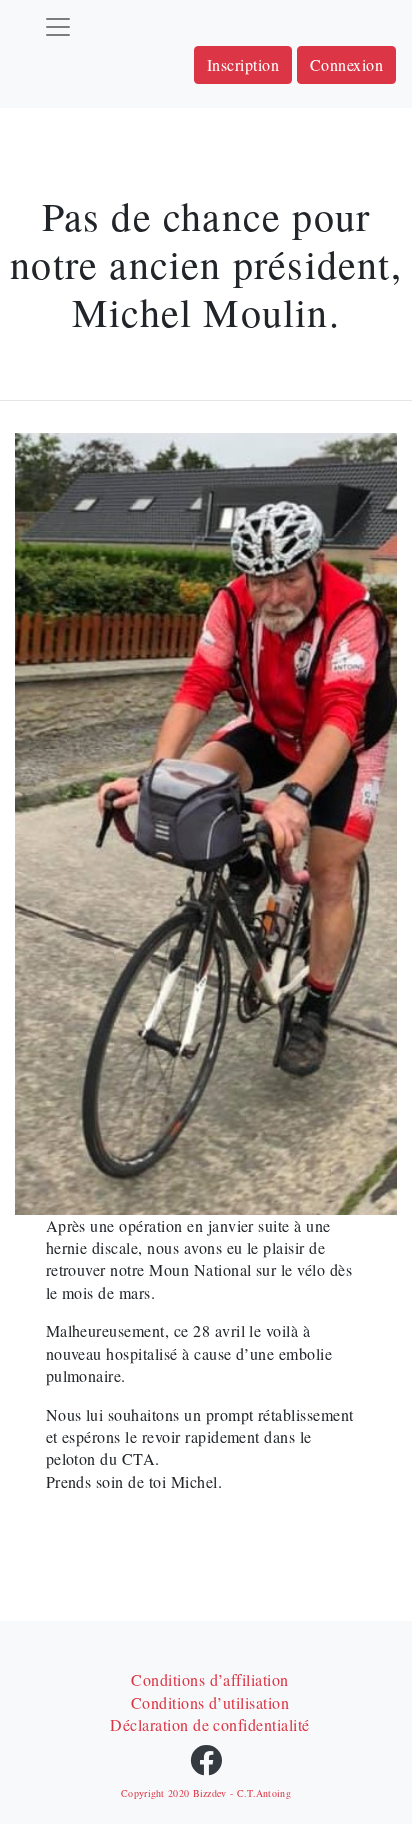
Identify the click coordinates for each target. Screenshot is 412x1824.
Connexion (346, 64)
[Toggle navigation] (58, 27)
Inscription (243, 64)
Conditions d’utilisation (210, 1702)
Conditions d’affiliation (210, 1679)
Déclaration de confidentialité (209, 1724)
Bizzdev (210, 1793)
